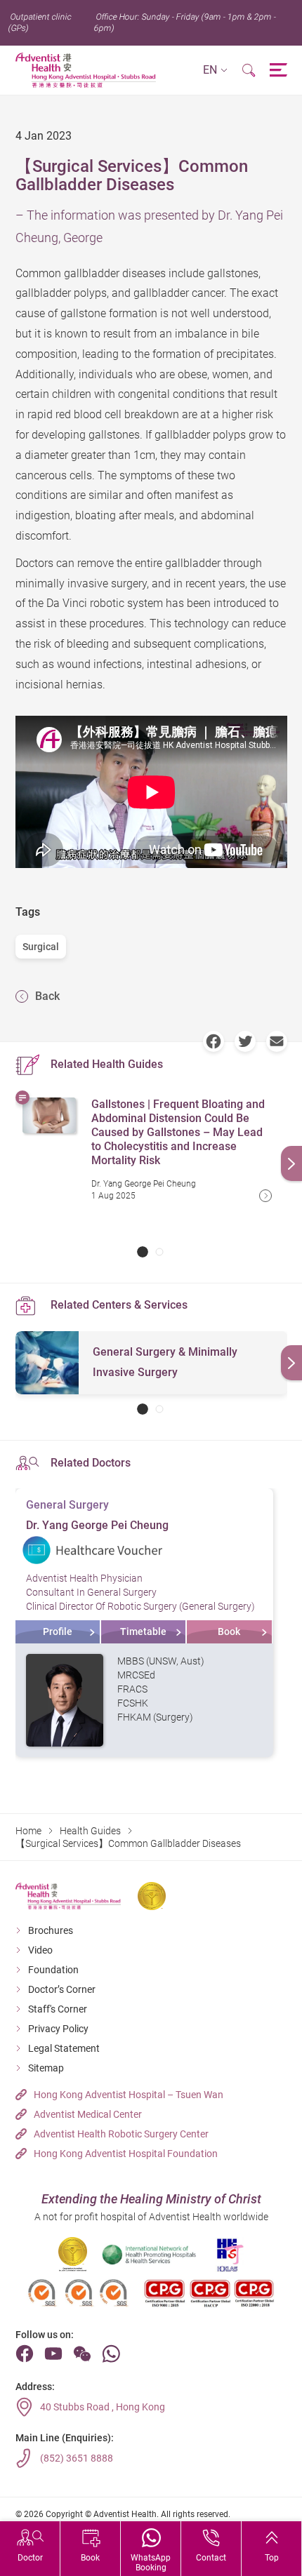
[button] (215, 71)
